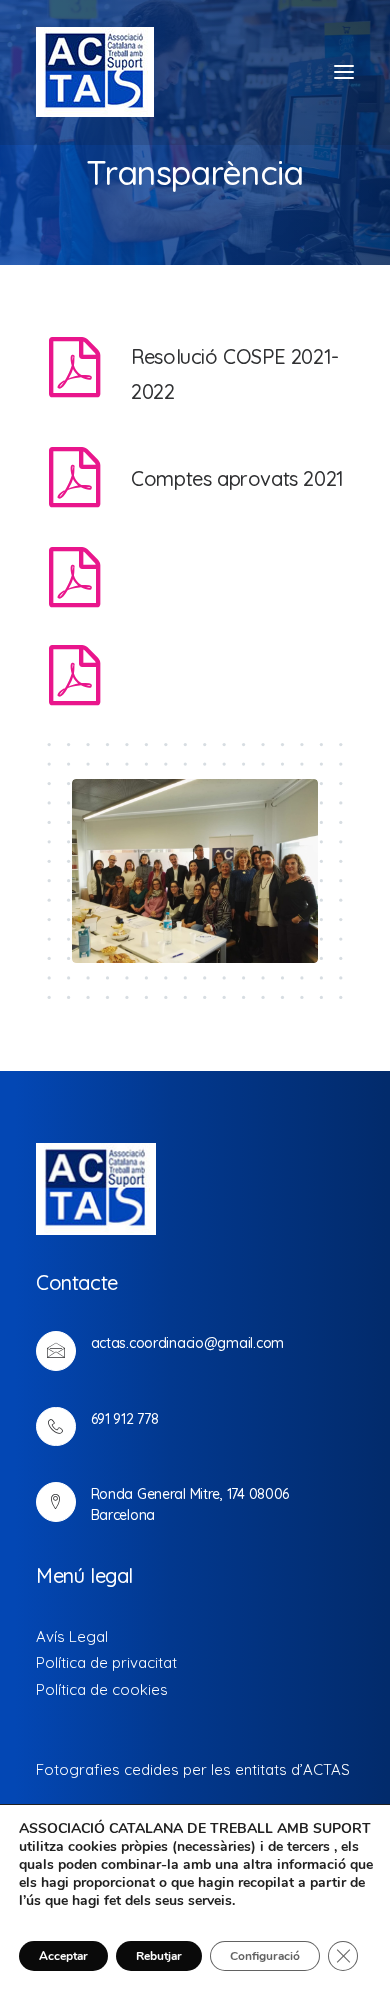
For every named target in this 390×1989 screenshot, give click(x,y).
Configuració (265, 1956)
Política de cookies (102, 1689)
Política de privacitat (106, 1662)
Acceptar (63, 1956)
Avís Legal (72, 1636)
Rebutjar (159, 1956)
